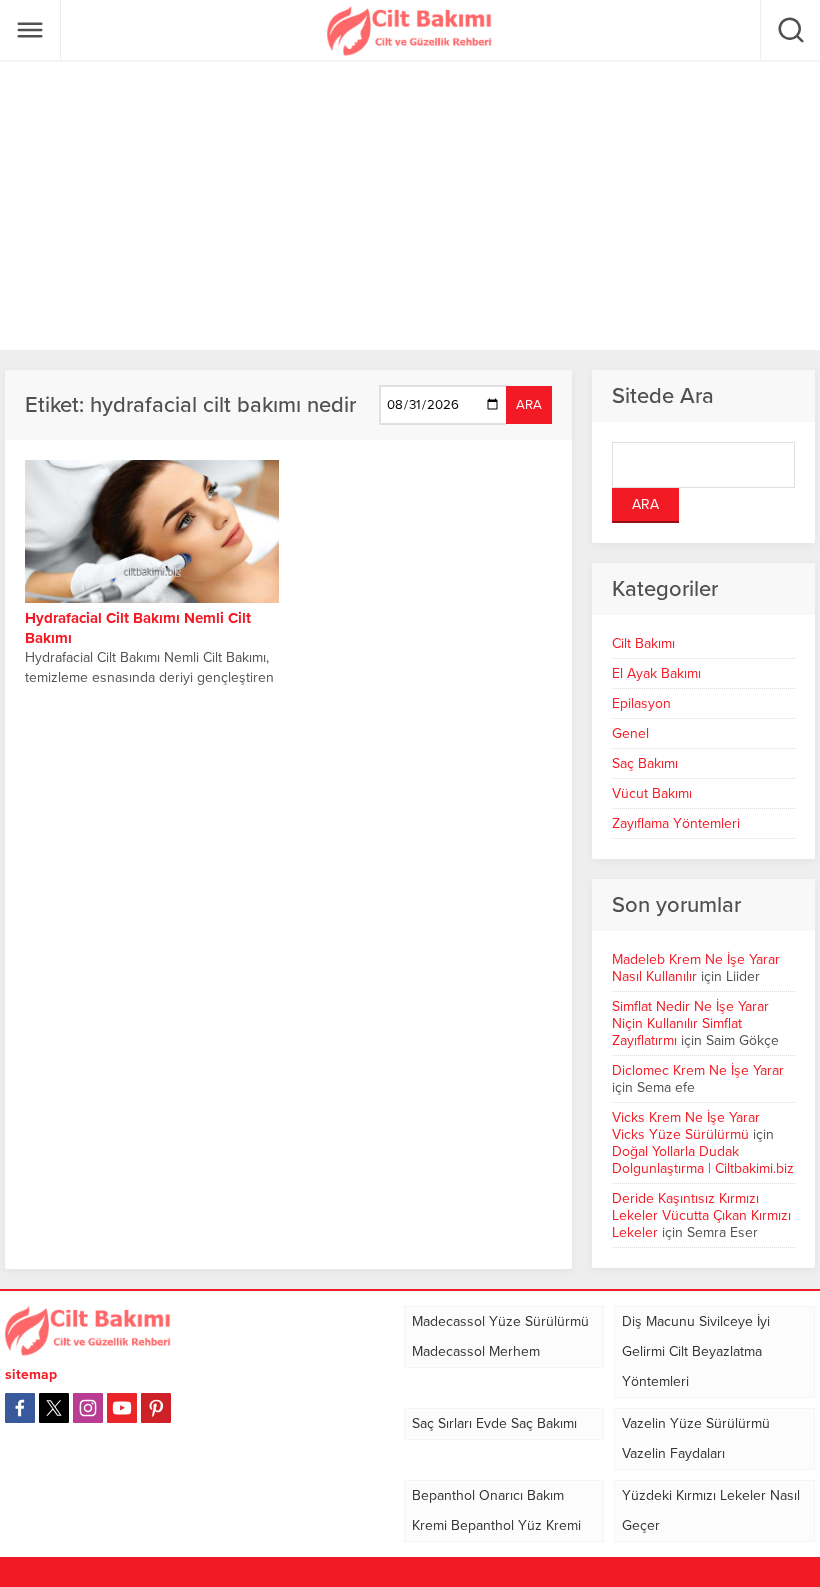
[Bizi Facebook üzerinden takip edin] (20, 1408)
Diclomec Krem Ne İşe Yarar (698, 1070)
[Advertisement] (410, 205)
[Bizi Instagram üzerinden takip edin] (88, 1408)
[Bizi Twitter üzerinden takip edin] (54, 1408)
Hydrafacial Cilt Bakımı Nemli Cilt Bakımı (138, 628)
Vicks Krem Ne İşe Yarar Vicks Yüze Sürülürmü (686, 1126)
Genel (630, 733)
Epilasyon (641, 703)
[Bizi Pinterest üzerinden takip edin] (156, 1408)
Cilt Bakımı (643, 643)
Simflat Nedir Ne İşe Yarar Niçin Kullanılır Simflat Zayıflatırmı (690, 1023)
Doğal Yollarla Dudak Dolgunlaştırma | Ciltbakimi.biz (703, 1160)
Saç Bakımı (645, 763)
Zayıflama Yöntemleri (676, 823)
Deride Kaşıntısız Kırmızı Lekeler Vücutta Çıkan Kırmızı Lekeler (701, 1215)
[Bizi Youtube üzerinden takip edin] (122, 1408)
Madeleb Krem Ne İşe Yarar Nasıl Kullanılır (696, 968)
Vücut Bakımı (652, 793)
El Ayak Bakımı (656, 673)
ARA (529, 405)
